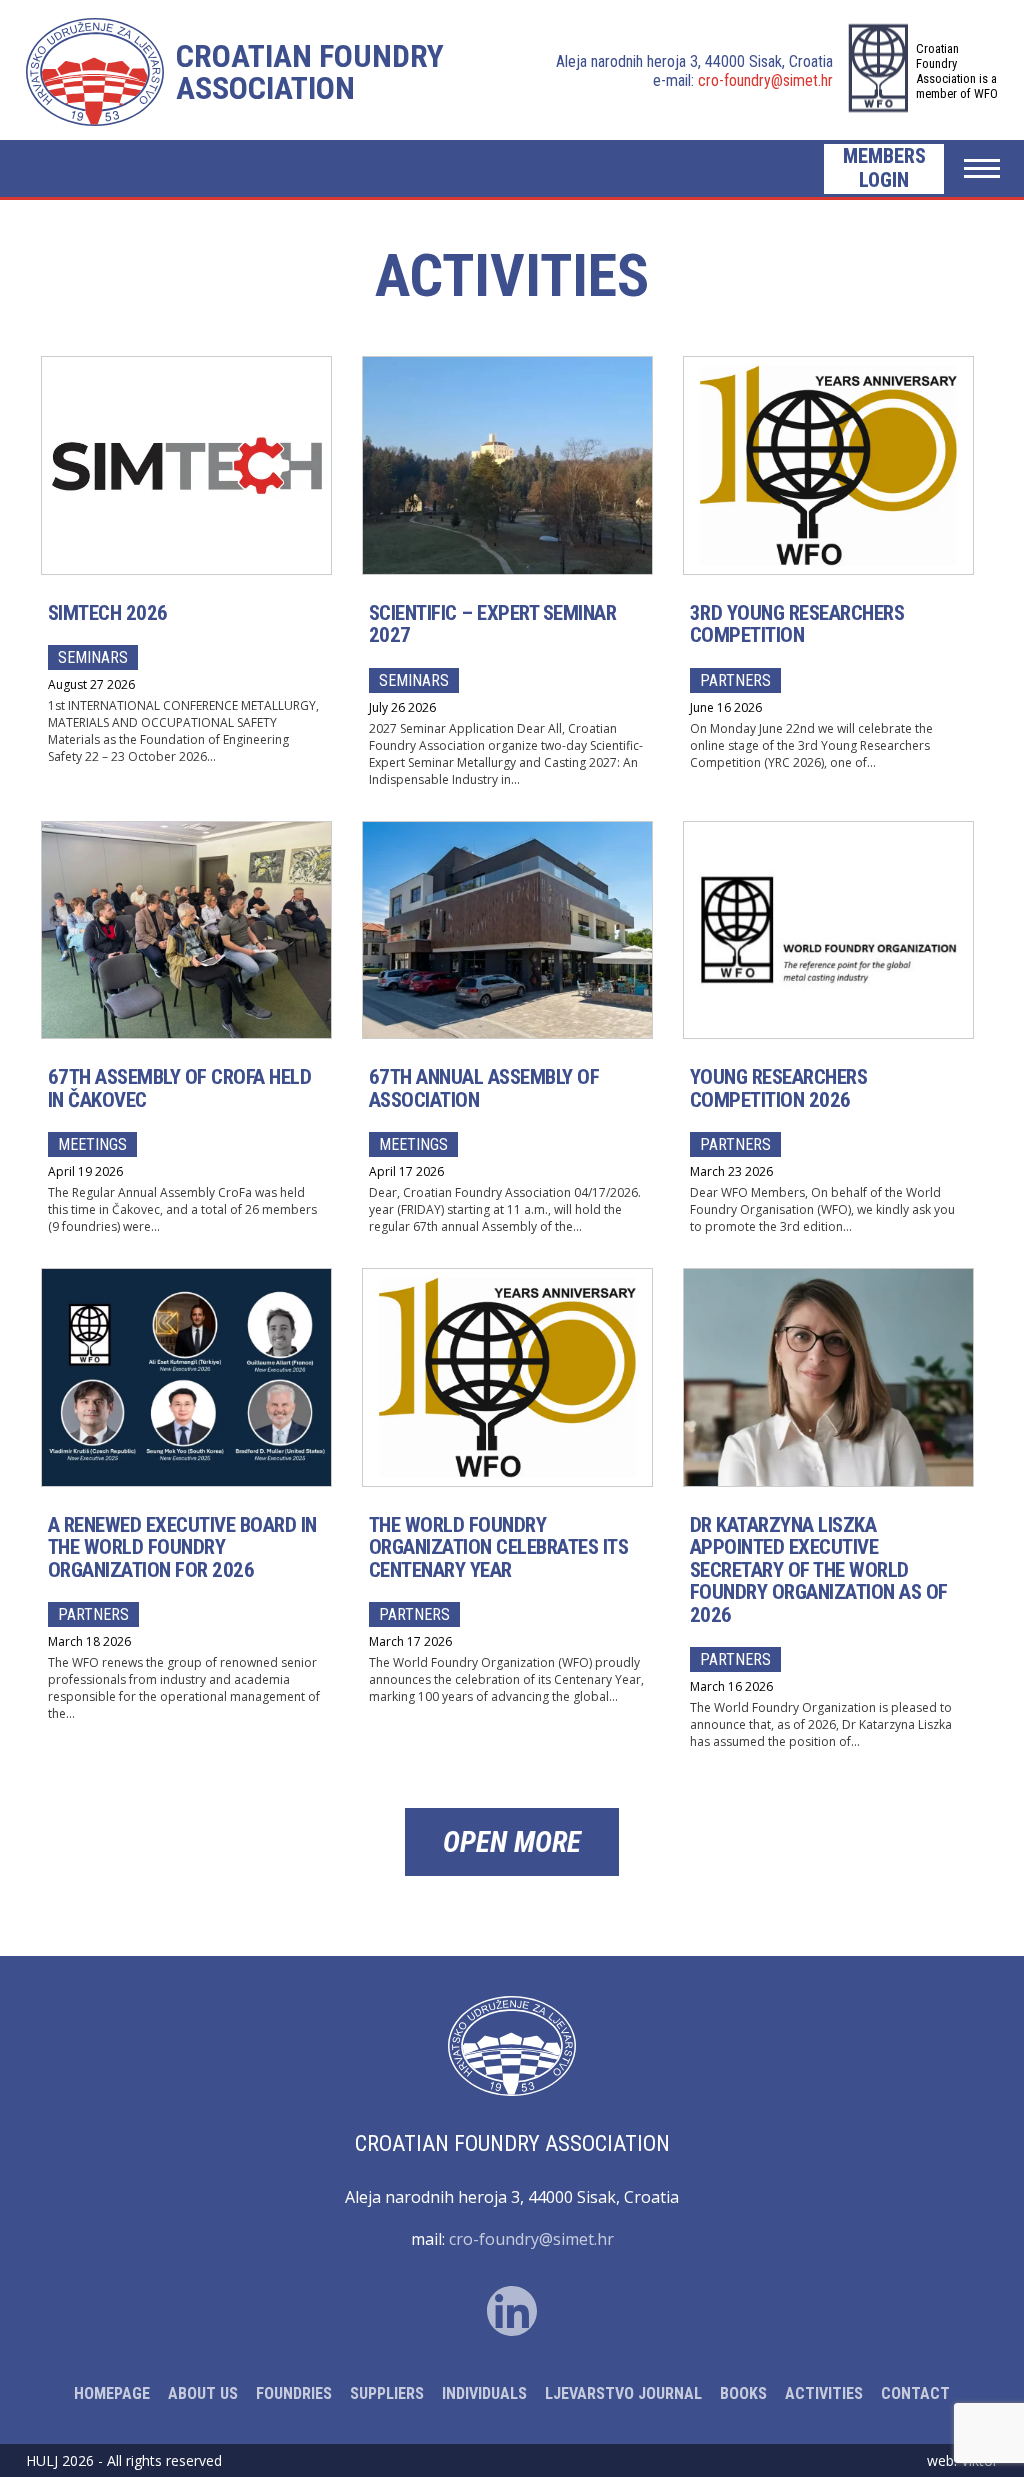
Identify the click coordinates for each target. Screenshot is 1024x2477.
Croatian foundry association (310, 72)
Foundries (294, 2393)
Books (743, 2393)
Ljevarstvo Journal (623, 2393)
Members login (884, 168)
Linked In (512, 2311)
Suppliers (387, 2393)
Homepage (112, 2393)
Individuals (484, 2393)
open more (512, 1842)
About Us (203, 2393)
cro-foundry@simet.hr (765, 80)
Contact (915, 2393)
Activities (824, 2393)
